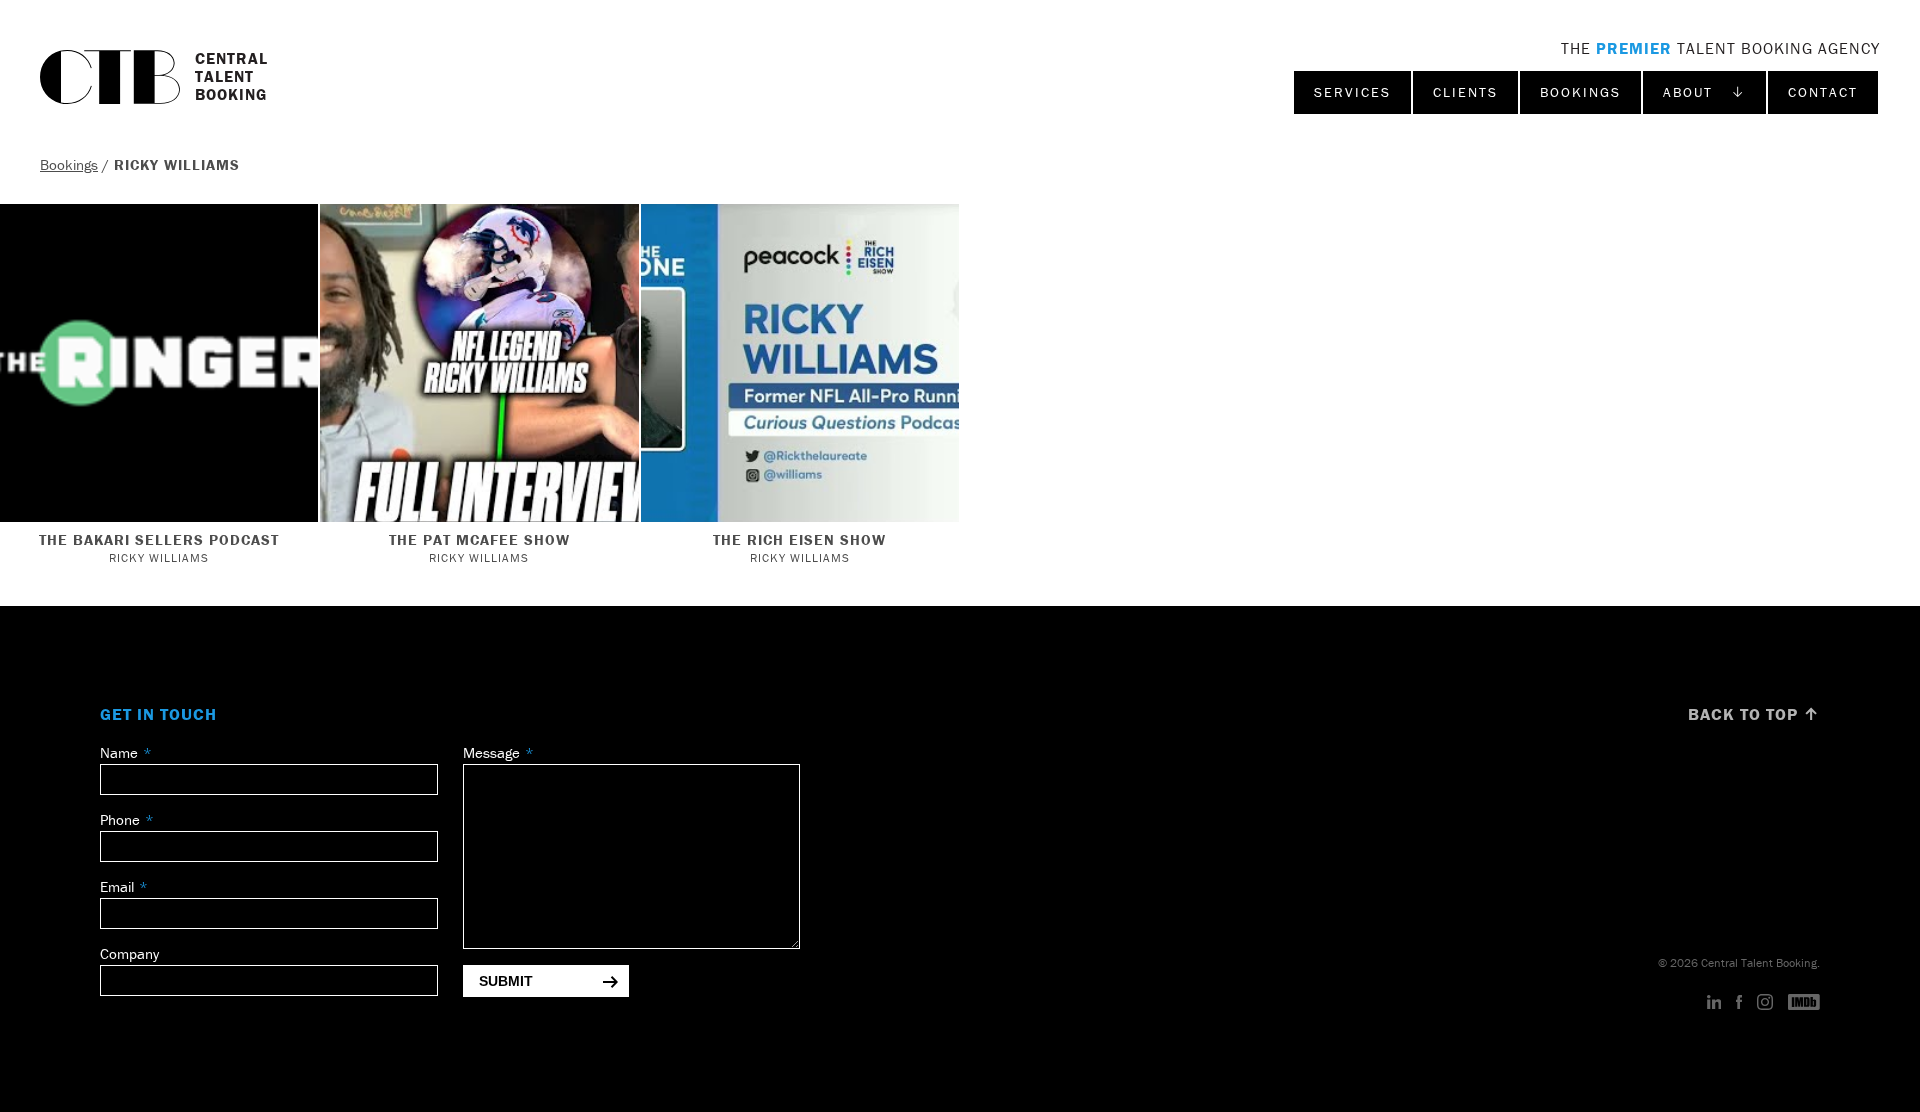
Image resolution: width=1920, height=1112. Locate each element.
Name (119, 752)
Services (1352, 92)
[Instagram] (1765, 1003)
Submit (506, 981)
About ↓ (1704, 92)
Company (129, 953)
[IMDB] (1804, 1003)
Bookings (1580, 92)
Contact (1823, 92)
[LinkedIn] (1714, 1003)
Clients (1465, 92)
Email (117, 886)
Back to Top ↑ (1754, 714)
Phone (120, 819)
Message (491, 752)
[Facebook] (1739, 1003)
